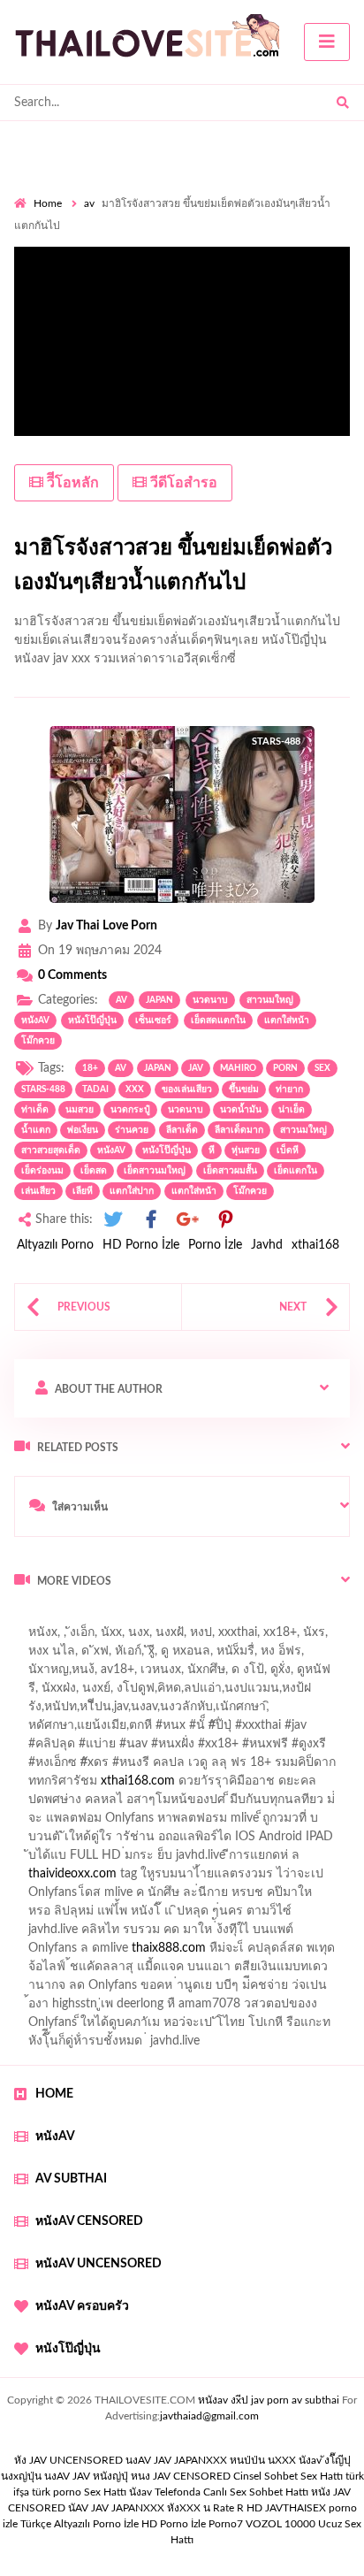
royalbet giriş (288, 1748)
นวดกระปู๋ (130, 1110)
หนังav (35, 1020)
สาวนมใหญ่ (270, 1000)
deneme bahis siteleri (71, 1860)
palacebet (114, 1730)
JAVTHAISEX (296, 2508)
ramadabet (239, 1823)
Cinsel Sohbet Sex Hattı (288, 2476)
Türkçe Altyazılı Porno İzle (80, 2524)
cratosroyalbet (53, 1971)
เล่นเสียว (38, 1191)
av (89, 203)
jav (196, 1068)
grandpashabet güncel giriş (255, 1674)
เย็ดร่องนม (42, 1171)
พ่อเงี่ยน (83, 1130)
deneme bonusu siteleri (291, 1860)
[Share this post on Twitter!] (113, 1220)
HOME (54, 2094)
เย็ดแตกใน (296, 1171)
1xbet (302, 1934)
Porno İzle (215, 1245)
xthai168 (315, 1245)
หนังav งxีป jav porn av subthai (269, 2400)
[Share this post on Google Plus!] (188, 1220)
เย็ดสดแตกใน (218, 1020)
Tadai (95, 1089)
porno (30, 1618)
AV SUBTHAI (71, 2179)
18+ (90, 1068)
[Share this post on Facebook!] (151, 1220)
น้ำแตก (36, 1130)
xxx (135, 1089)
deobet (33, 1767)
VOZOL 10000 (281, 2524)
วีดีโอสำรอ (182, 483)
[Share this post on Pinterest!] (225, 1220)
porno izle (77, 1618)
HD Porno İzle (141, 1245)
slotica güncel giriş (138, 1637)
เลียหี (83, 1191)
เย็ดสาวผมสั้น (230, 1171)
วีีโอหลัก (71, 483)
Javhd (267, 1245)
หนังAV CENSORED (89, 2221)
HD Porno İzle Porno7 (192, 2524)
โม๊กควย (38, 1041)
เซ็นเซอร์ (153, 1020)
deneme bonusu (228, 1878)
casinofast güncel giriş (214, 1730)
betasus (115, 1953)
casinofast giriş (215, 1971)
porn (285, 1068)
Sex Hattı (105, 2492)
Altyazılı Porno (55, 1245)
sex (322, 1068)
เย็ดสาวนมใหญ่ (155, 1171)
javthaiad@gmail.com (209, 2416)
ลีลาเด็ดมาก (239, 1130)
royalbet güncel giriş (234, 1618)
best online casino (283, 1915)
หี (212, 1150)
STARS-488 (43, 1089)
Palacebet (229, 1693)
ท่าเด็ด (35, 1110)
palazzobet (95, 1767)
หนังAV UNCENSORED (99, 2264)
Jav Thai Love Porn (106, 926)
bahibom (38, 1711)
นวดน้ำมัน (241, 1110)
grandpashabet (129, 1674)
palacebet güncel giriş (259, 1637)
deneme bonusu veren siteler (92, 1878)
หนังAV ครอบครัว (82, 2306)
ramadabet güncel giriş (210, 1655)
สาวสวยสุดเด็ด (51, 1150)
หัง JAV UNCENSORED (68, 2460)
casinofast (297, 1693)
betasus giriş (47, 1953)
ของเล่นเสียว (187, 1089)
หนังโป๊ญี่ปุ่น (92, 1020)
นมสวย (80, 1110)
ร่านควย (132, 1130)
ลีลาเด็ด (182, 1130)
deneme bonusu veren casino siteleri (236, 1841)
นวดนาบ (210, 1000)
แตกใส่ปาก (132, 1191)
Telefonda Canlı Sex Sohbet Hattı (231, 2492)
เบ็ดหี (288, 1150)
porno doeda (142, 1618)
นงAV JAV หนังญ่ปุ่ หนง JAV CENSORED (137, 2476)
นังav (140, 2492)
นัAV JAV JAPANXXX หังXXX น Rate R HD (165, 2508)
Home (48, 203)
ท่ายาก (289, 1089)
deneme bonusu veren (198, 1767)
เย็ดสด (94, 1171)
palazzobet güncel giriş (75, 1655)
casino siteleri (178, 1860)
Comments (72, 975)
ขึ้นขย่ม (244, 1089)
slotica (291, 1785)
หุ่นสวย (246, 1150)
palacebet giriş (201, 1748)
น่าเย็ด (292, 1110)
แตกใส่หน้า (287, 1020)
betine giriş (106, 1711)
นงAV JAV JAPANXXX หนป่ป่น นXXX (211, 2460)
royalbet (295, 1767)
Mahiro (238, 1068)
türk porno (57, 2492)
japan (159, 1000)
